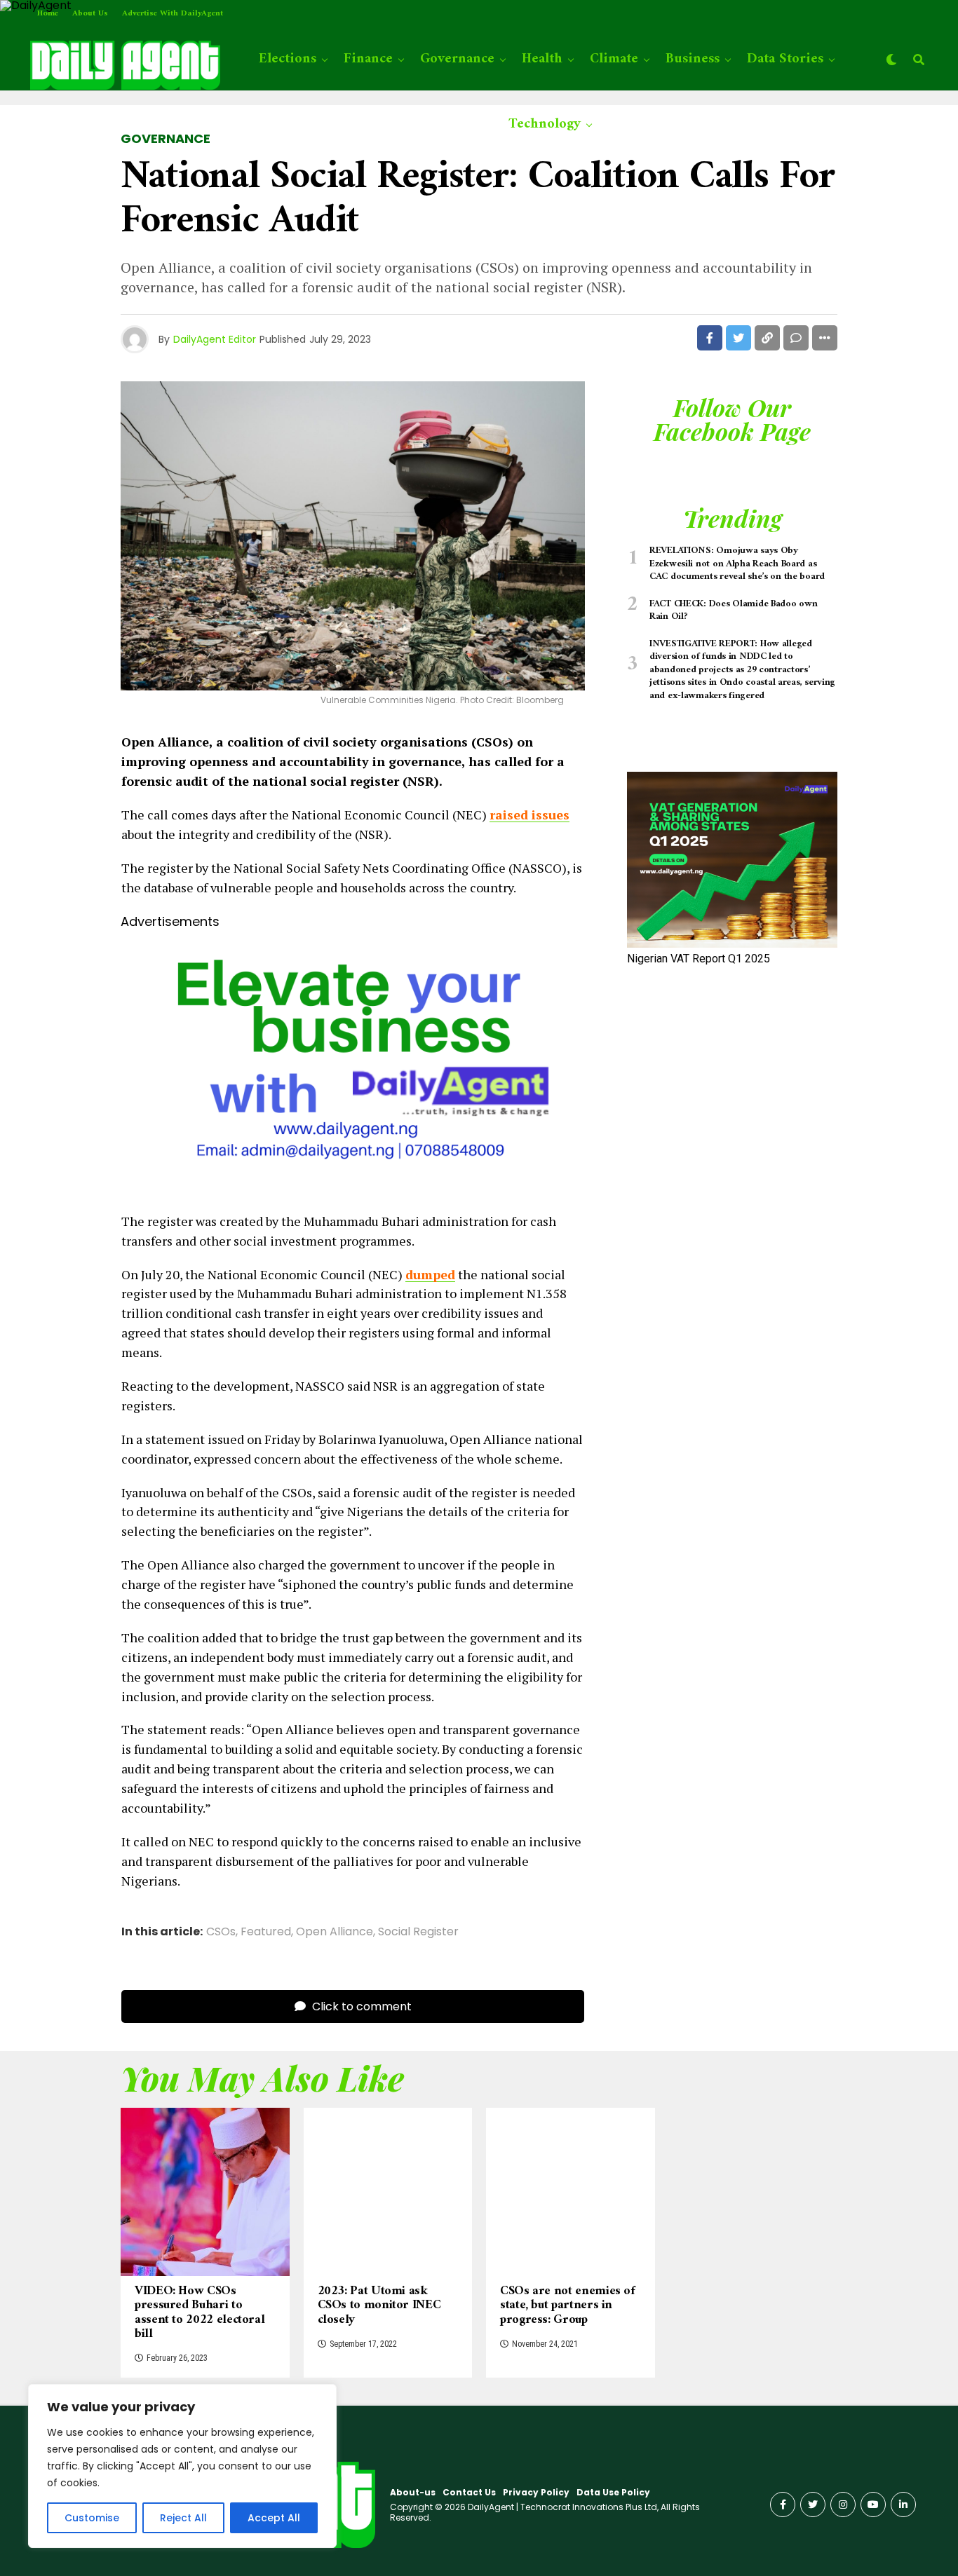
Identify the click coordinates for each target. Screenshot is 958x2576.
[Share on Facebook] (710, 338)
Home (48, 14)
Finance (368, 59)
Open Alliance (335, 1932)
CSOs (221, 1932)
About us (90, 14)
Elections (288, 59)
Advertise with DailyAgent (173, 14)
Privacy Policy (536, 2492)
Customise (92, 2518)
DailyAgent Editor (215, 339)
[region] (182, 2466)
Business (693, 59)
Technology (545, 124)
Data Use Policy (613, 2492)
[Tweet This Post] (738, 338)
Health (542, 59)
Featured (266, 1932)
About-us (413, 2492)
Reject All (183, 2518)
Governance (457, 59)
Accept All (274, 2518)
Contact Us (469, 2492)
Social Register (418, 1932)
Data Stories (785, 59)
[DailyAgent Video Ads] (353, 1188)
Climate (614, 59)
